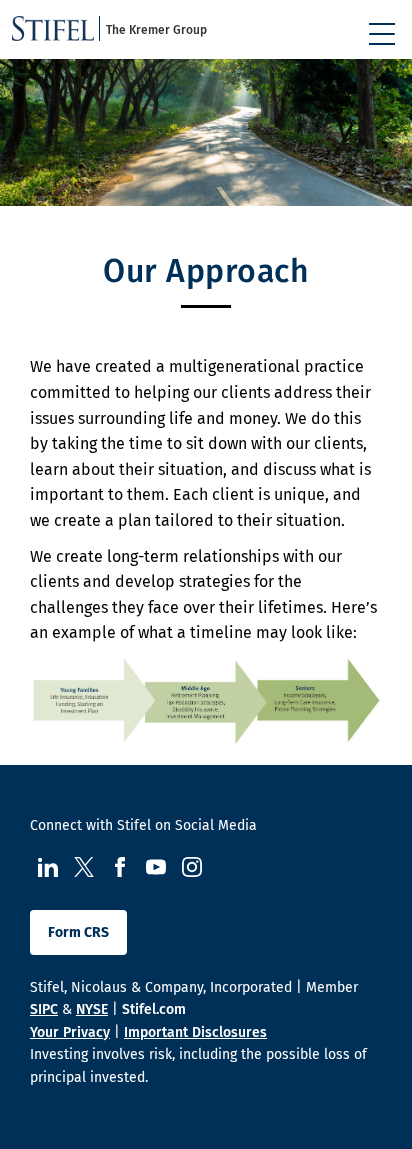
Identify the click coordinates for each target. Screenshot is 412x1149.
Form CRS (78, 932)
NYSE (92, 1009)
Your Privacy (70, 1032)
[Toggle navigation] (382, 34)
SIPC (44, 1009)
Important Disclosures (195, 1032)
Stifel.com (154, 1009)
